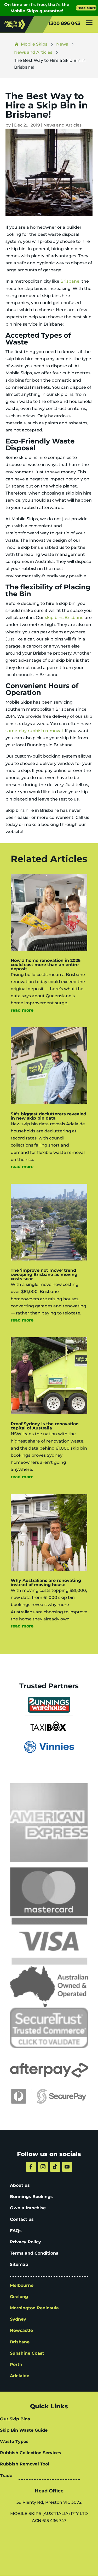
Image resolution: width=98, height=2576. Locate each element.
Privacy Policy (25, 2242)
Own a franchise (28, 2208)
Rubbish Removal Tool (25, 2464)
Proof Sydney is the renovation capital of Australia (45, 1426)
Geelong (19, 2297)
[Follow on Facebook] (31, 2167)
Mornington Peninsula (34, 2308)
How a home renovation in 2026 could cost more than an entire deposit (46, 965)
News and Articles (62, 125)
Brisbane (70, 281)
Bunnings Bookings (31, 2197)
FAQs (16, 2231)
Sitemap (19, 2264)
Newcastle (21, 2330)
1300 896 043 (64, 23)
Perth (16, 2364)
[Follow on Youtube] (67, 2167)
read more (22, 1010)
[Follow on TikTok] (55, 2167)
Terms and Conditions (34, 2253)
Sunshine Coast (27, 2353)
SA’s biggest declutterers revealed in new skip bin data (48, 1116)
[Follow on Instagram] (43, 2167)
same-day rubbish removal (34, 731)
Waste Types (14, 2441)
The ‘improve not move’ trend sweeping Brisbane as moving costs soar (44, 1275)
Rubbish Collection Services (31, 2453)
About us (20, 2185)
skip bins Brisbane (64, 618)
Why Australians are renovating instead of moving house (46, 1583)
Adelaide (20, 2376)
